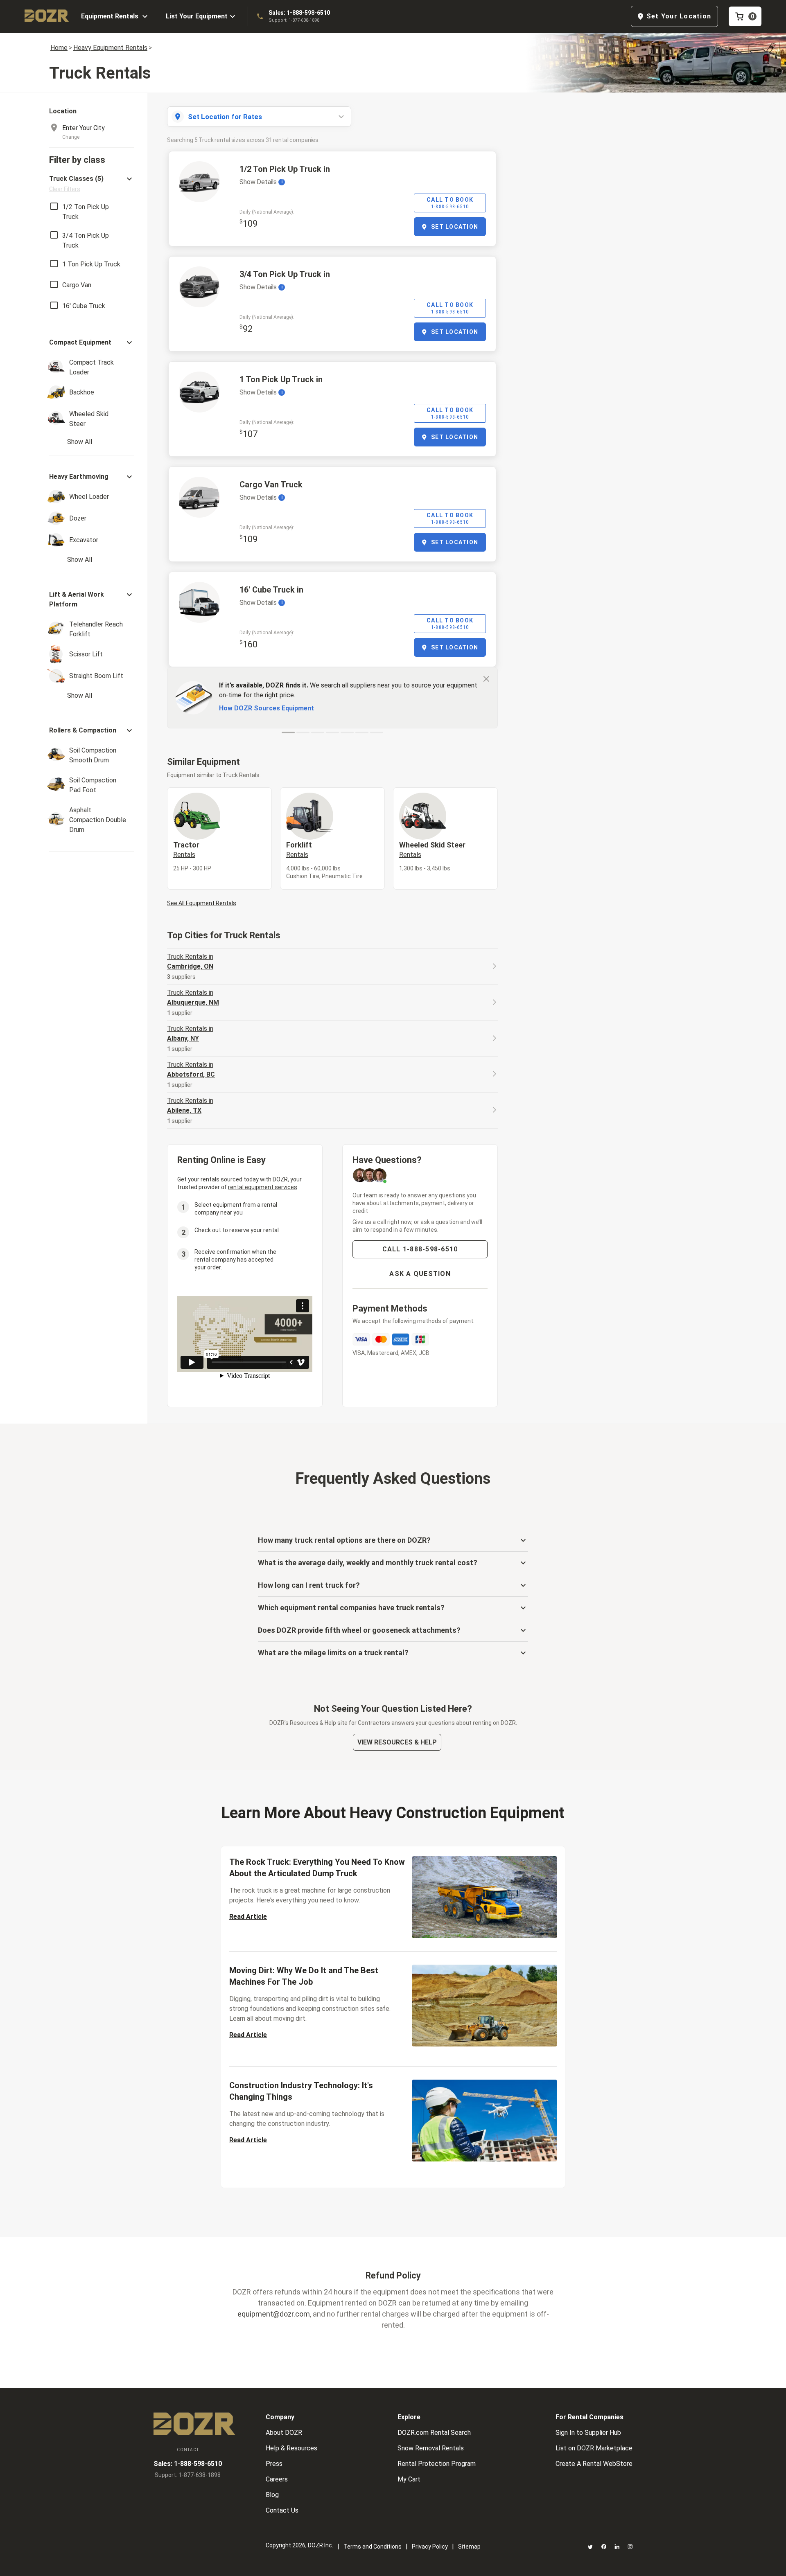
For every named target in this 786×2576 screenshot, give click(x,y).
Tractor (186, 850)
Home (59, 48)
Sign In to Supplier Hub (588, 2433)
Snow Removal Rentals (431, 2448)
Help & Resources (291, 2448)
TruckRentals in (190, 961)
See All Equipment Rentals (202, 903)
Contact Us (282, 2510)
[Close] (486, 678)
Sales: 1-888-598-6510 (299, 13)
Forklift (299, 850)
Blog (272, 2495)
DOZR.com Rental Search (434, 2433)
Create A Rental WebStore (594, 2464)
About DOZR (284, 2433)
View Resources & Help (397, 1742)
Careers (277, 2479)
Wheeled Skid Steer (432, 850)
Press (274, 2464)
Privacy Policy (430, 2547)
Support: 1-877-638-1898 (294, 20)
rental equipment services (263, 1187)
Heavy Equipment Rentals (110, 48)
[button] (92, 184)
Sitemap (469, 2547)
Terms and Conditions (373, 2547)
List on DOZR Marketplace (594, 2448)
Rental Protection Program (437, 2464)
